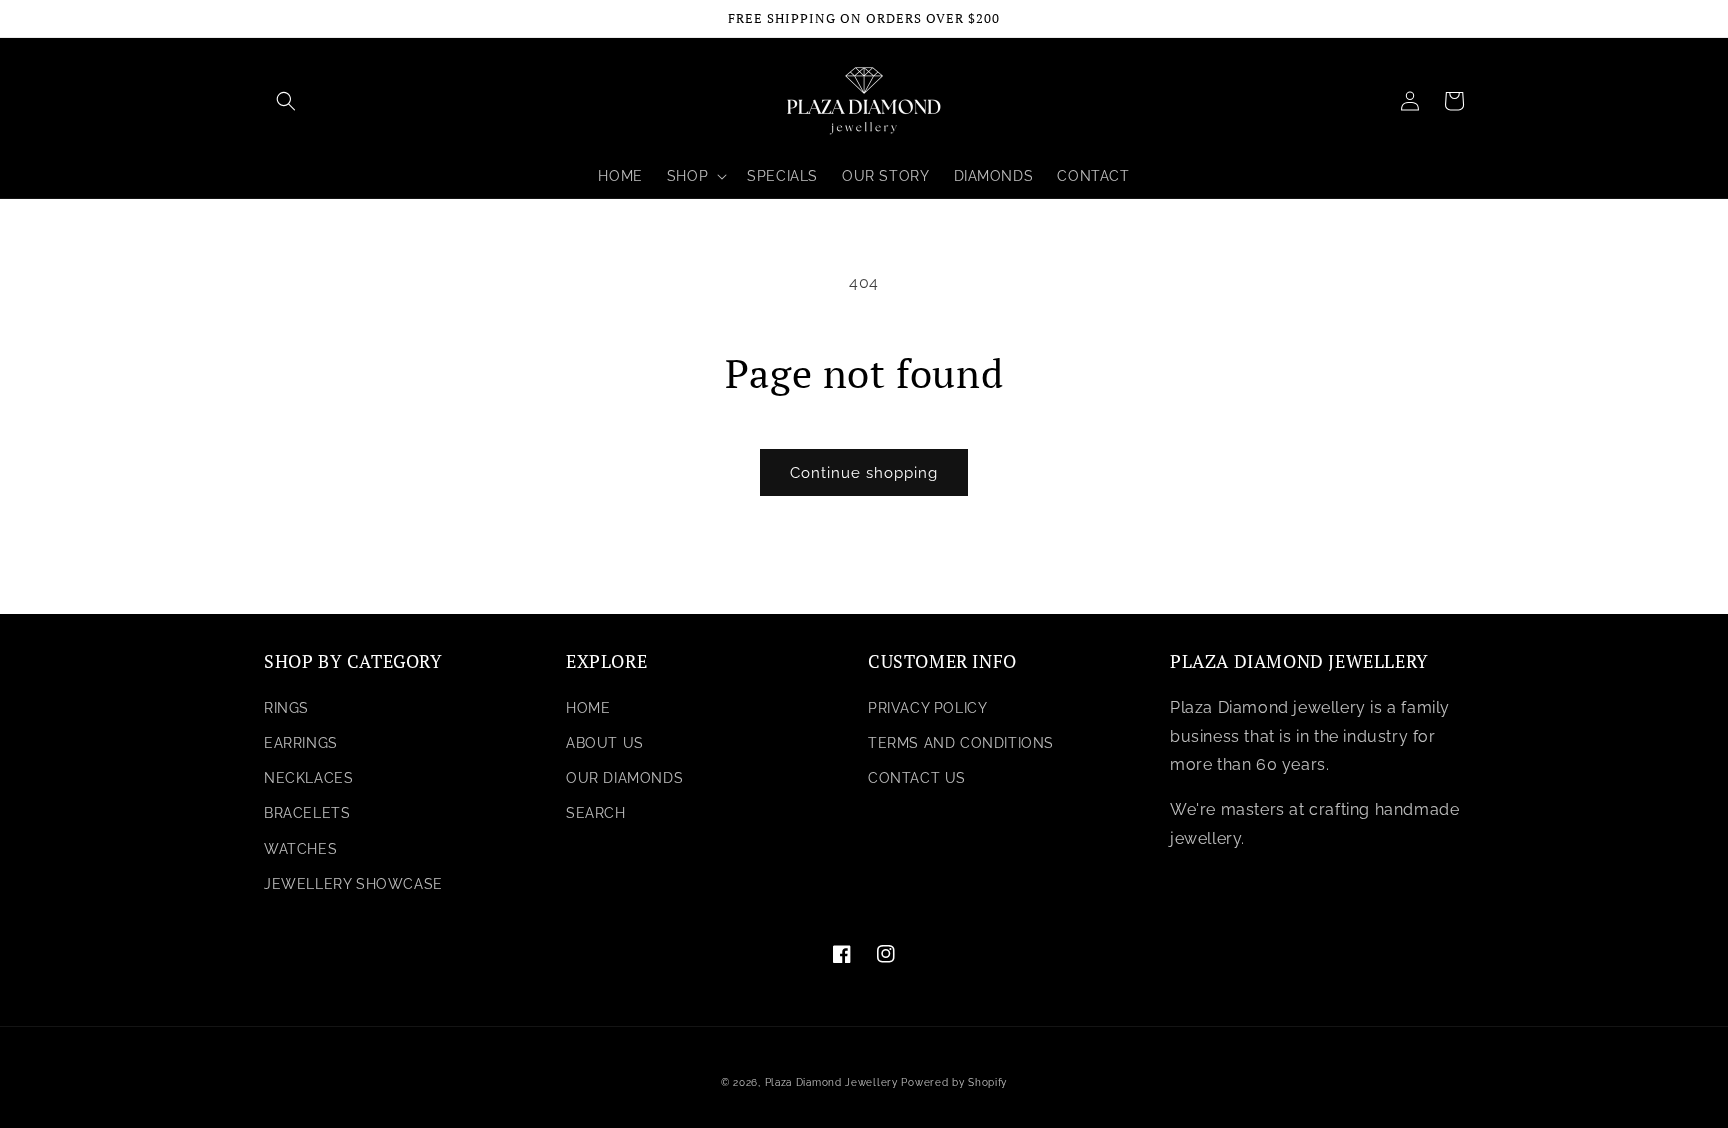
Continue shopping (864, 473)
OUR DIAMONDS (624, 778)
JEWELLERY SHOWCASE (353, 884)
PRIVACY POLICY (927, 708)
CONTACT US (917, 778)
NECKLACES (308, 778)
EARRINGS (301, 743)
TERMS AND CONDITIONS (961, 743)
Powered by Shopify (954, 1082)
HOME (588, 708)
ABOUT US (605, 743)
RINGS (286, 708)
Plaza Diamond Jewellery (831, 1082)
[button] (286, 101)
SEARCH (596, 813)
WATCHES (300, 849)
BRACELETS (307, 813)
